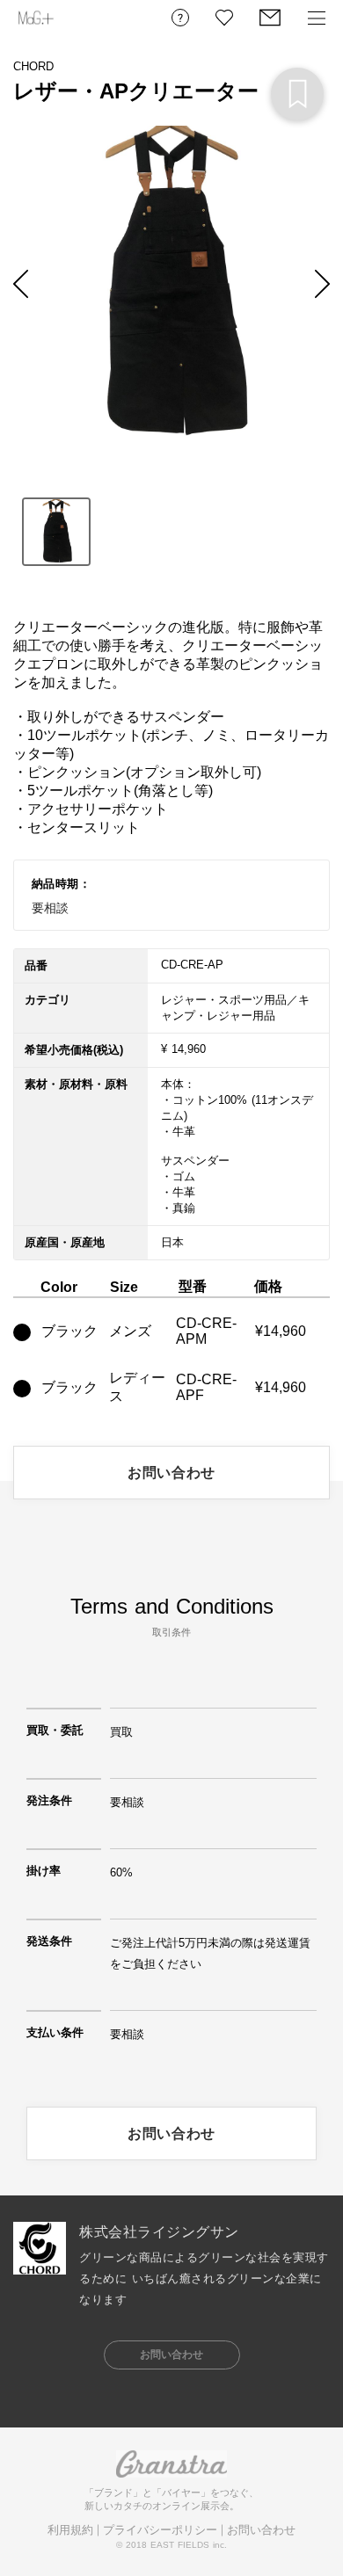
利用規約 (70, 2530)
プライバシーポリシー (160, 2530)
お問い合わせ (261, 2530)
